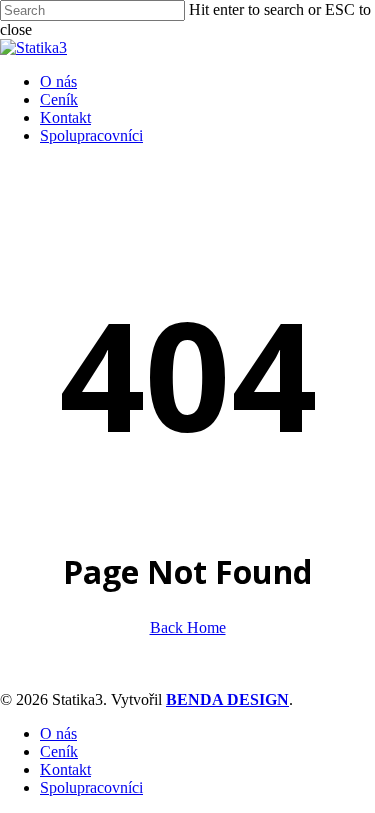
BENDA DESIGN (227, 699)
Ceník (59, 751)
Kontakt (65, 769)
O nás (58, 733)
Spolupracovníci (91, 787)
